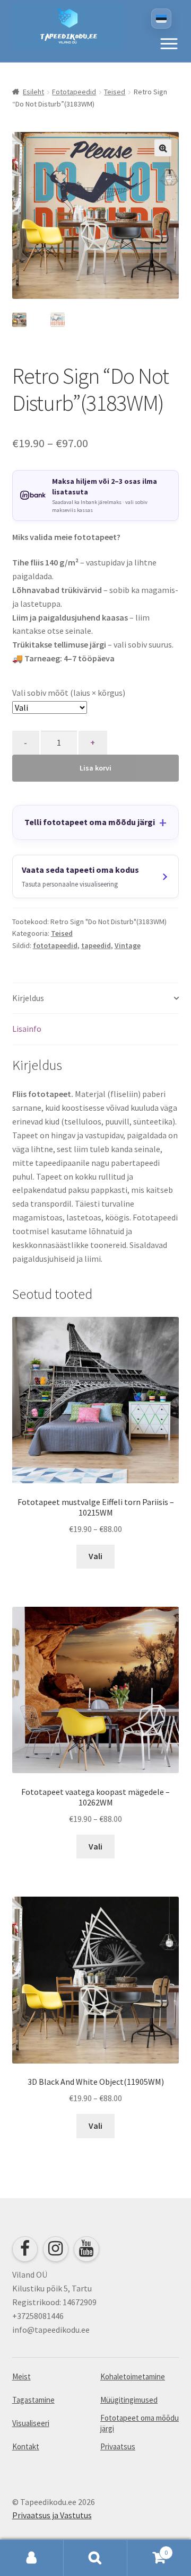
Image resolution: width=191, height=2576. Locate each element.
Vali (95, 1556)
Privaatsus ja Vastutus (52, 2515)
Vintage (128, 945)
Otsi (95, 2558)
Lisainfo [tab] (27, 1029)
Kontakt (26, 2446)
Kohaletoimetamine (133, 2376)
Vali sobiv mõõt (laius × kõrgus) (69, 693)
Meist (21, 2376)
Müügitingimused (129, 2400)
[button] (169, 43)
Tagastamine (33, 2400)
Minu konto (32, 2558)
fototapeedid (55, 945)
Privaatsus (118, 2446)
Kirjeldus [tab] (28, 998)
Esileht (33, 92)
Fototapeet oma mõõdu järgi (140, 2423)
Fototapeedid (74, 92)
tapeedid (96, 945)
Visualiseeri (31, 2423)
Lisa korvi (95, 768)
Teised (115, 92)
